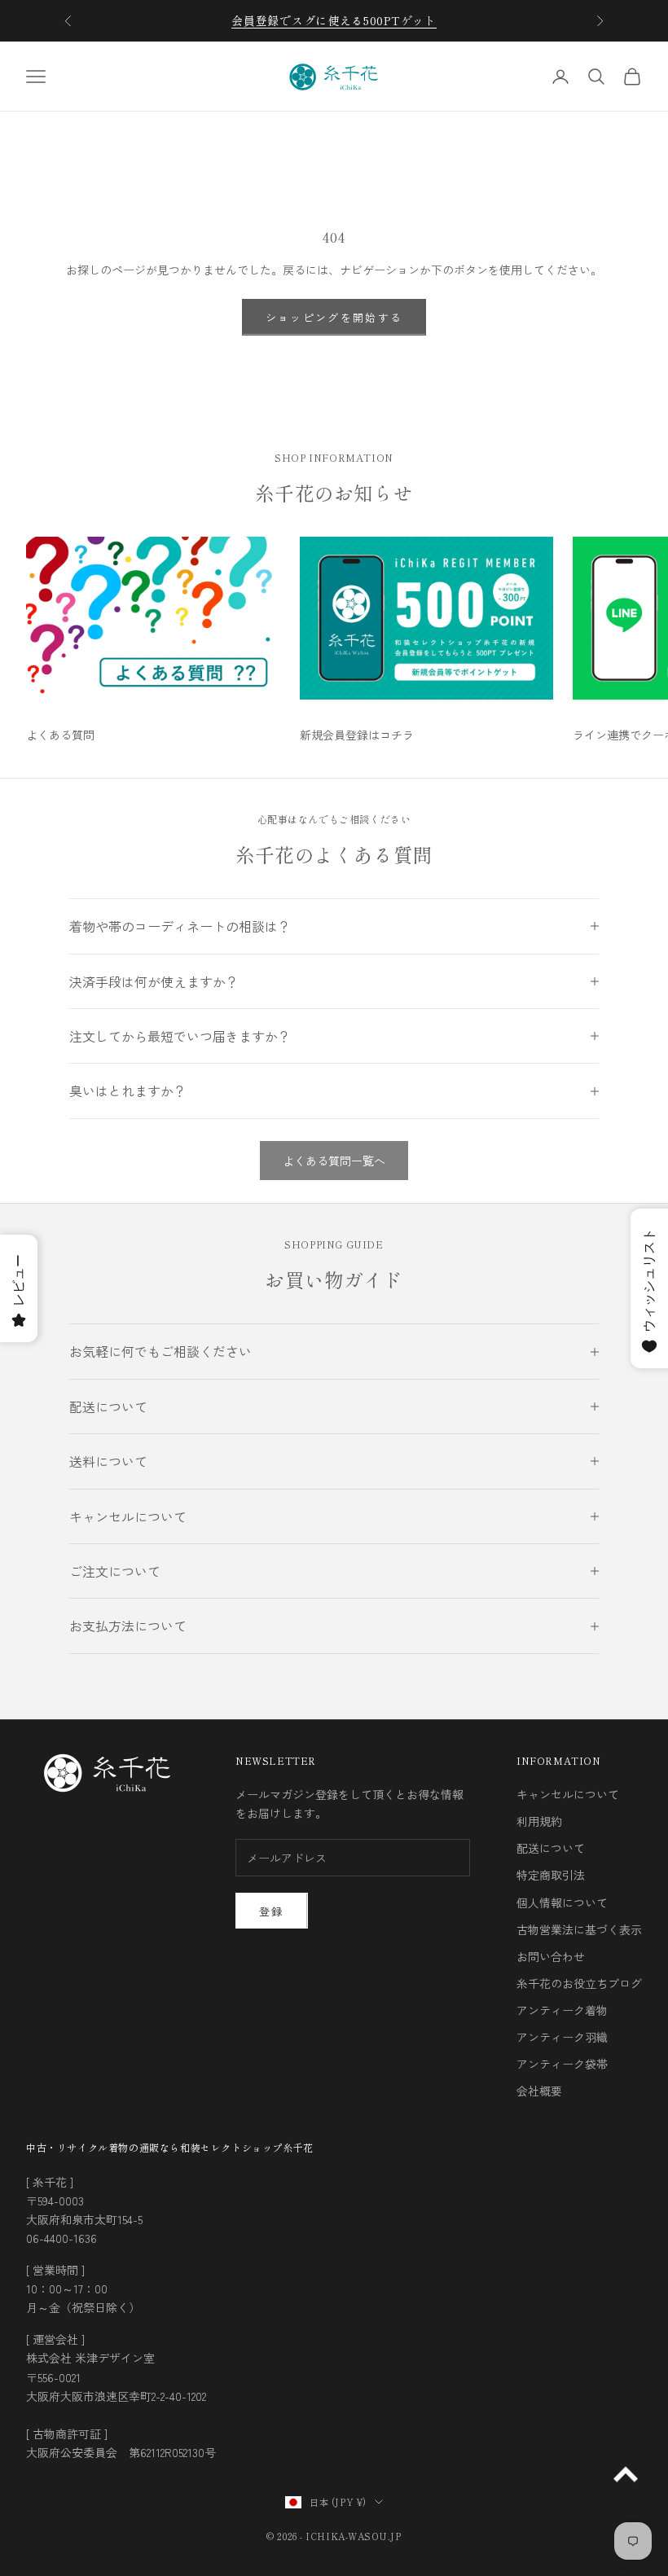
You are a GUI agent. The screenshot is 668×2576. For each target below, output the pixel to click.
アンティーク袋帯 (562, 2064)
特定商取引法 (551, 1875)
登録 (272, 1911)
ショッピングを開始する (334, 317)
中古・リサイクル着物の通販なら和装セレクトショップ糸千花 (170, 2147)
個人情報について (562, 1902)
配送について (551, 1848)
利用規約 (539, 1821)
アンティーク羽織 (562, 2037)
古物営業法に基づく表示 (579, 1929)
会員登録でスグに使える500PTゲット (334, 20)
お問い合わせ (551, 1956)
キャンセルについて (568, 1794)
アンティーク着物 (562, 2010)
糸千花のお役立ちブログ (579, 1983)
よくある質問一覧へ (334, 1161)
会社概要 (539, 2091)
